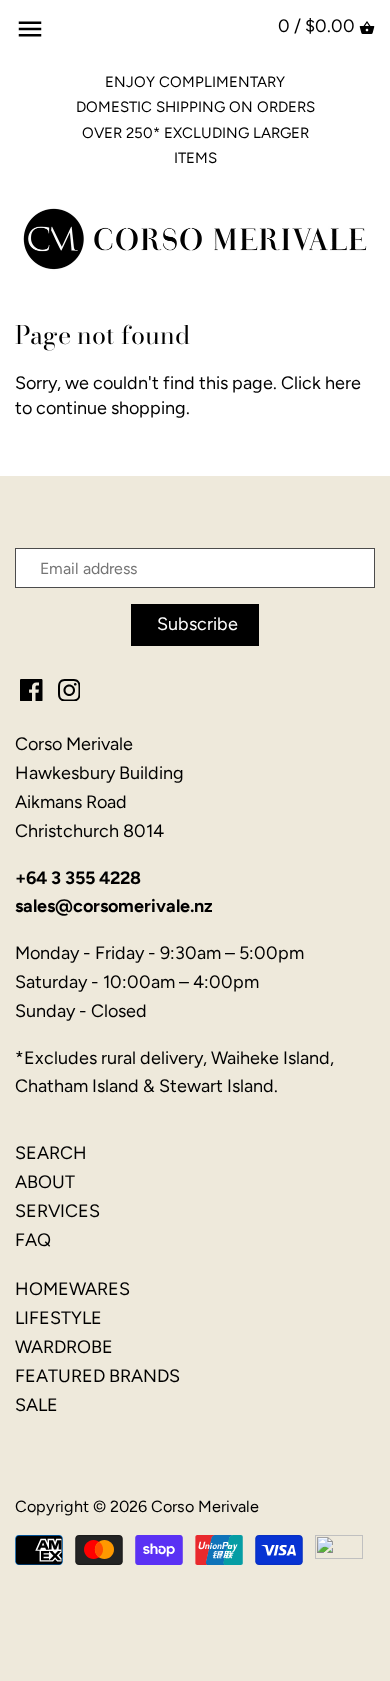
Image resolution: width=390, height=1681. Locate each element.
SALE (36, 1405)
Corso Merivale (205, 1506)
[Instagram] (69, 688)
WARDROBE (64, 1347)
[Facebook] (31, 688)
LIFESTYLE (58, 1318)
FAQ (33, 1240)
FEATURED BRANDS (97, 1376)
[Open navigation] (30, 29)
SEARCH (51, 1153)
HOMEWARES (72, 1289)
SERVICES (57, 1211)
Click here (321, 383)
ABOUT (45, 1182)
